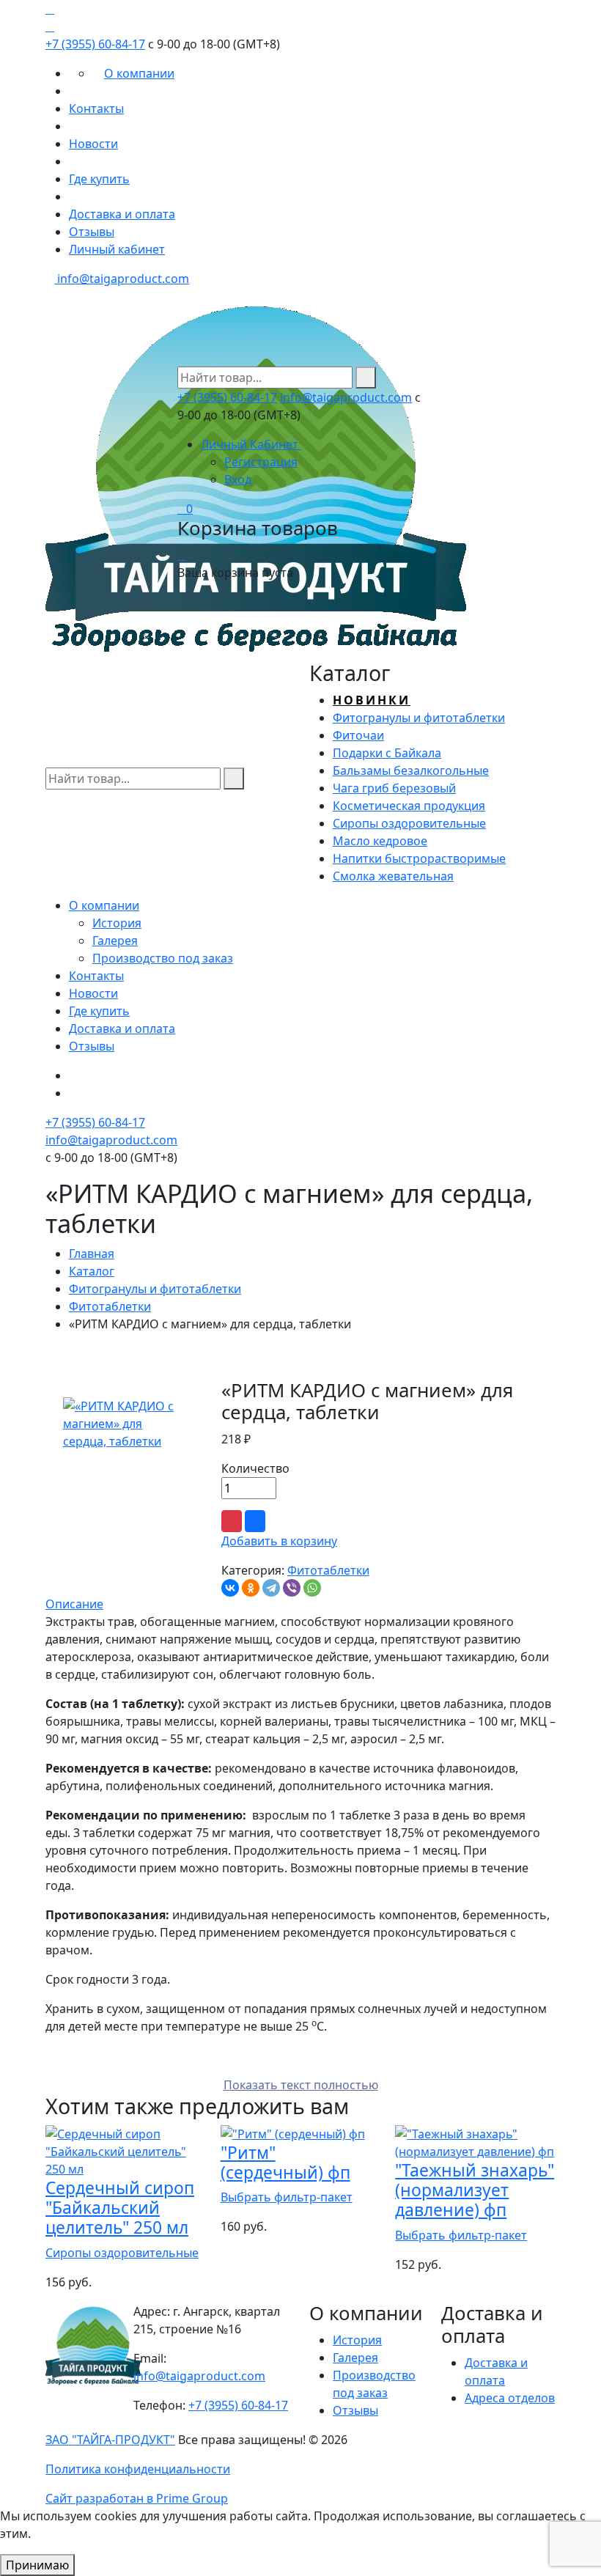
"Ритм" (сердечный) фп (285, 2163)
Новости (93, 144)
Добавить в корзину (279, 1541)
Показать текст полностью (301, 2085)
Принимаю (37, 2565)
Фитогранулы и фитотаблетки (155, 1289)
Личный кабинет (117, 249)
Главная (92, 1254)
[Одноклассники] (251, 1588)
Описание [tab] (74, 1604)
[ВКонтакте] (230, 1588)
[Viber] (292, 1588)
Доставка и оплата (122, 214)
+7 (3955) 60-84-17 (95, 44)
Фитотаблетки (110, 1306)
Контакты (96, 108)
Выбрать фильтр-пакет (287, 2197)
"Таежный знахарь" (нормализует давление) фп (475, 2190)
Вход (238, 479)
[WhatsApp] (312, 1588)
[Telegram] (271, 1588)
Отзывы (92, 232)
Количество (255, 1468)
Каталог (92, 1271)
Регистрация (261, 462)
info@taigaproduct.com (122, 279)
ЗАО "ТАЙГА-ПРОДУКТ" (110, 2440)
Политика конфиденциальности (138, 2469)
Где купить (99, 179)
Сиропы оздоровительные (122, 2253)
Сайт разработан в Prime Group (137, 2498)
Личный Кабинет (251, 444)
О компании (139, 73)
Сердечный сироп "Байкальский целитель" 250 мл (120, 2208)
